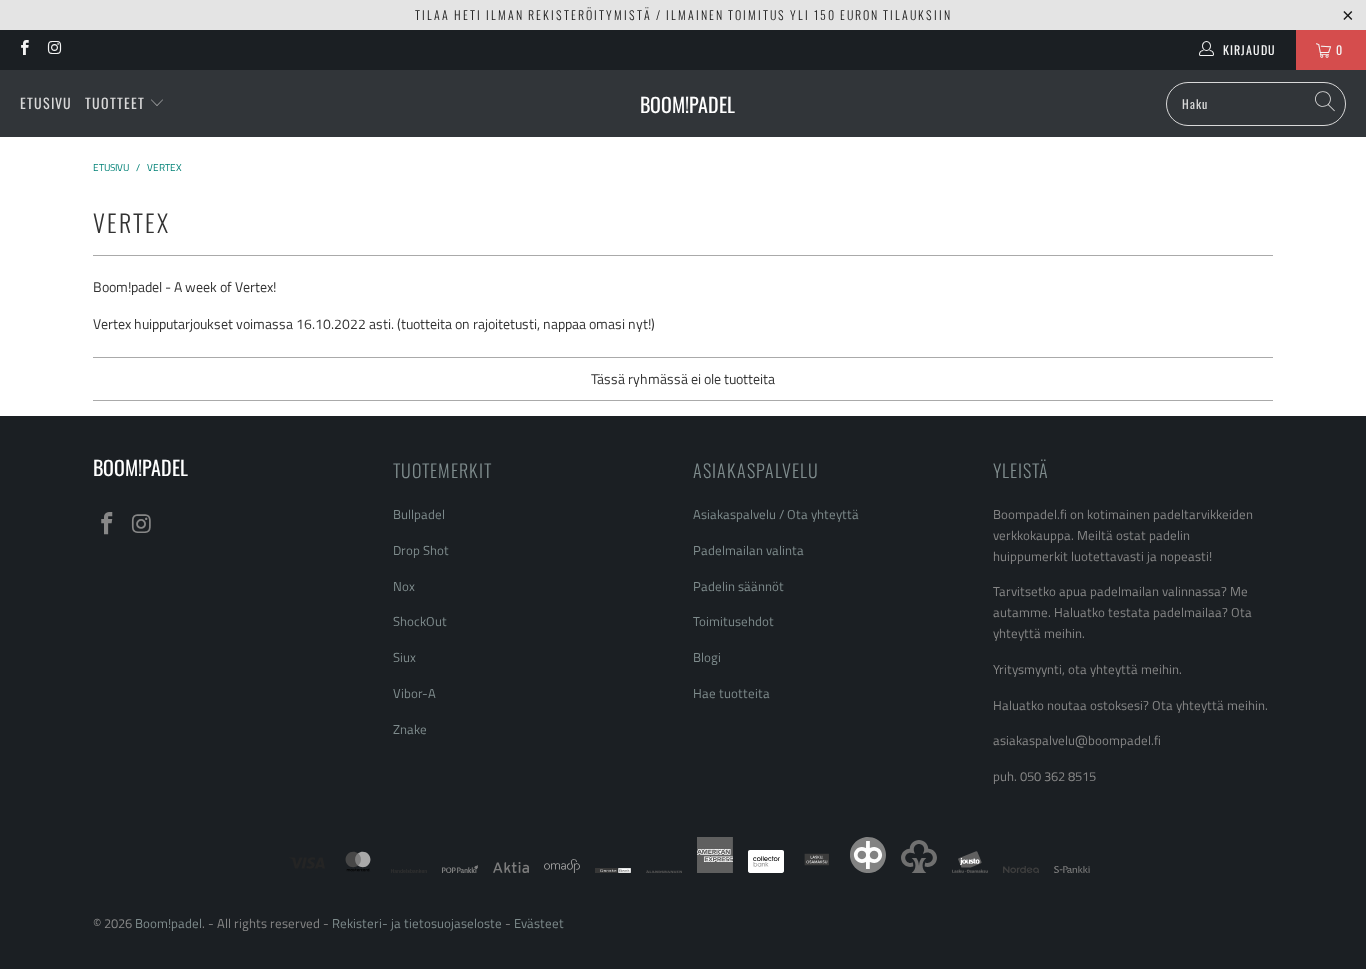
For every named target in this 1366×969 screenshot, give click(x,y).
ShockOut (420, 621)
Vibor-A (414, 693)
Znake (410, 729)
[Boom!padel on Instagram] (53, 49)
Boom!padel (168, 923)
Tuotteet (117, 102)
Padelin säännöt (738, 586)
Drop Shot (421, 550)
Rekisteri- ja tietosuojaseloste (417, 923)
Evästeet (539, 923)
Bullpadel (419, 514)
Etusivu (46, 102)
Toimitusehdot (733, 621)
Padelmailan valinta (748, 550)
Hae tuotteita (731, 693)
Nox (404, 586)
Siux (404, 657)
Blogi (707, 657)
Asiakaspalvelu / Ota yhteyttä (776, 514)
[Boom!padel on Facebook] (23, 49)
